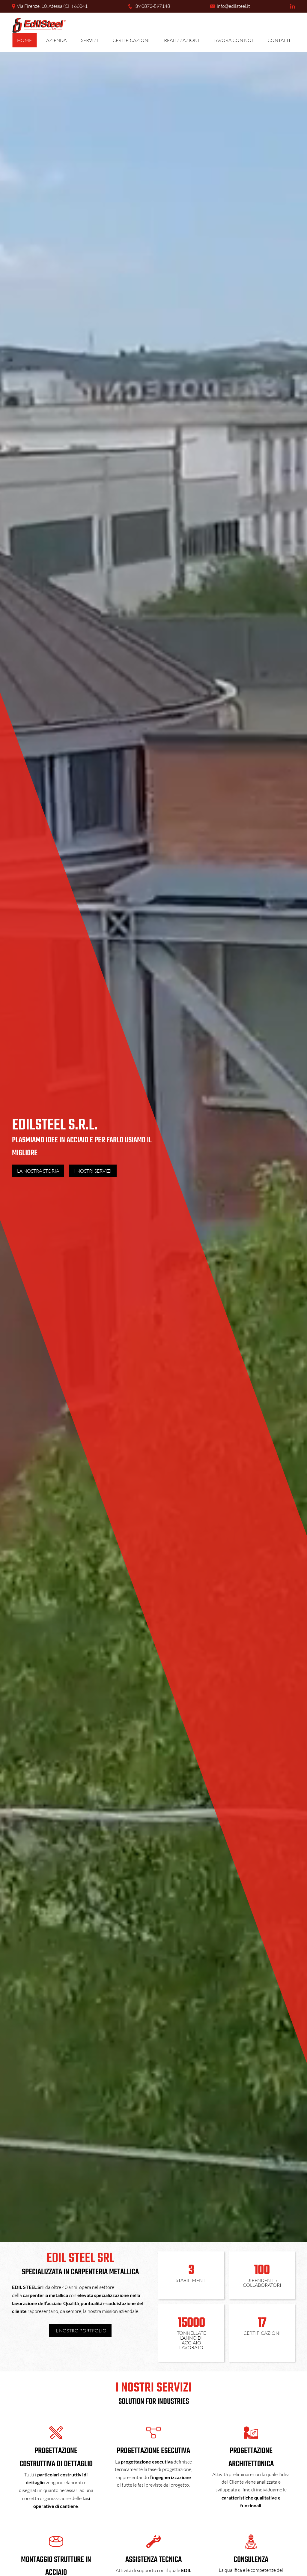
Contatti (279, 40)
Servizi (89, 40)
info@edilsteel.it (233, 6)
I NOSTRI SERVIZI (93, 1171)
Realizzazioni (182, 40)
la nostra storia (38, 1171)
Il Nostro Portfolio (80, 2331)
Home (24, 40)
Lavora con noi (233, 40)
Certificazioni (131, 40)
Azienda (56, 40)
